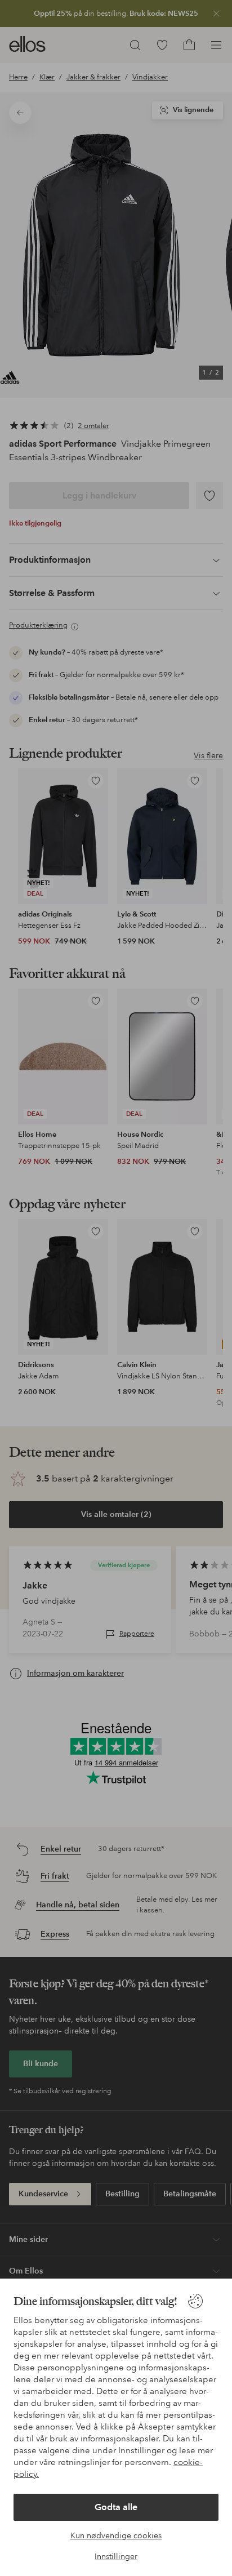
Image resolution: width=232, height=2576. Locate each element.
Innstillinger (116, 2556)
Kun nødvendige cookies (116, 2535)
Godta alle (116, 2507)
